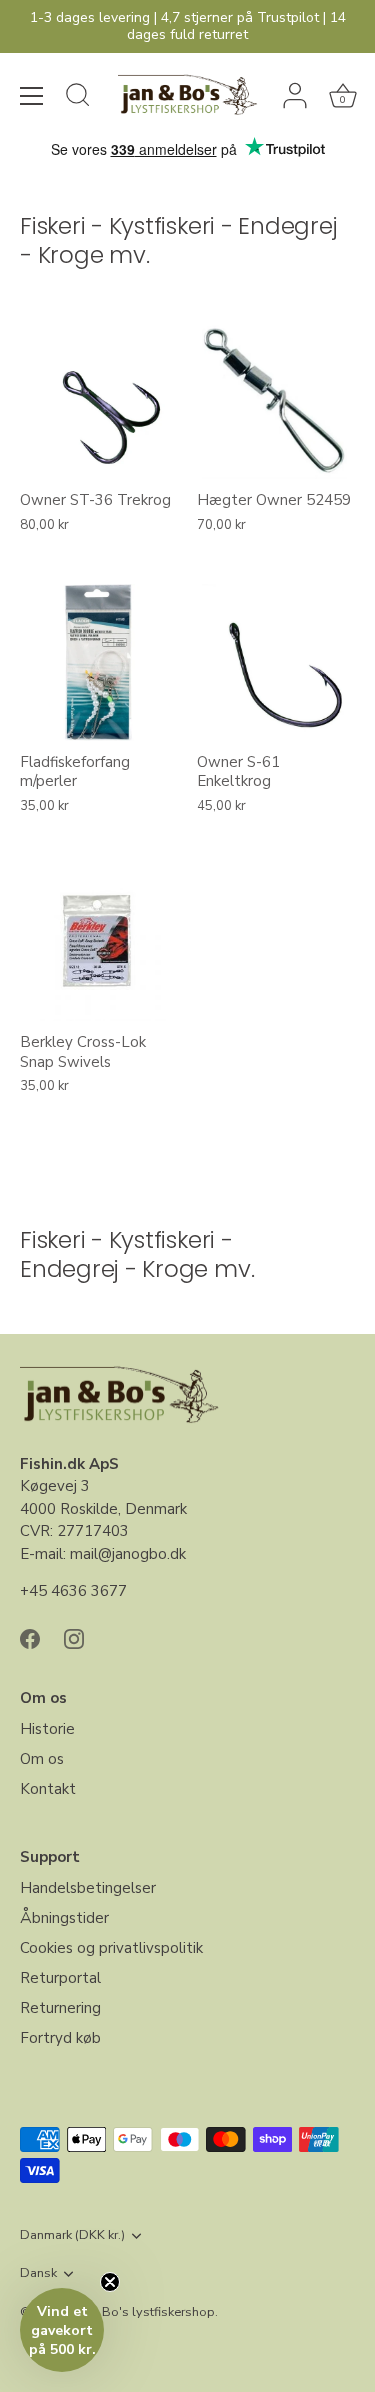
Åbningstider (64, 1918)
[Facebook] (30, 1638)
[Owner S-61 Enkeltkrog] (275, 662)
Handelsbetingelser (88, 1888)
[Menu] (32, 96)
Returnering (60, 2008)
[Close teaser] (110, 2282)
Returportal (60, 1978)
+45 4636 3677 (73, 1591)
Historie (47, 1729)
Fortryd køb (60, 2038)
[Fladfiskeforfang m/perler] (98, 662)
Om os (42, 1759)
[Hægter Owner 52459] (275, 401)
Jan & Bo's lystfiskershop (142, 2312)
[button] (62, 2330)
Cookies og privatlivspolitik (111, 1948)
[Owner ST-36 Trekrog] (98, 401)
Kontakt (48, 1789)
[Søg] (78, 98)
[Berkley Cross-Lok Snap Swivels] (98, 943)
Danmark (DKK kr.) (72, 2236)
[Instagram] (74, 1638)
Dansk (38, 2274)
